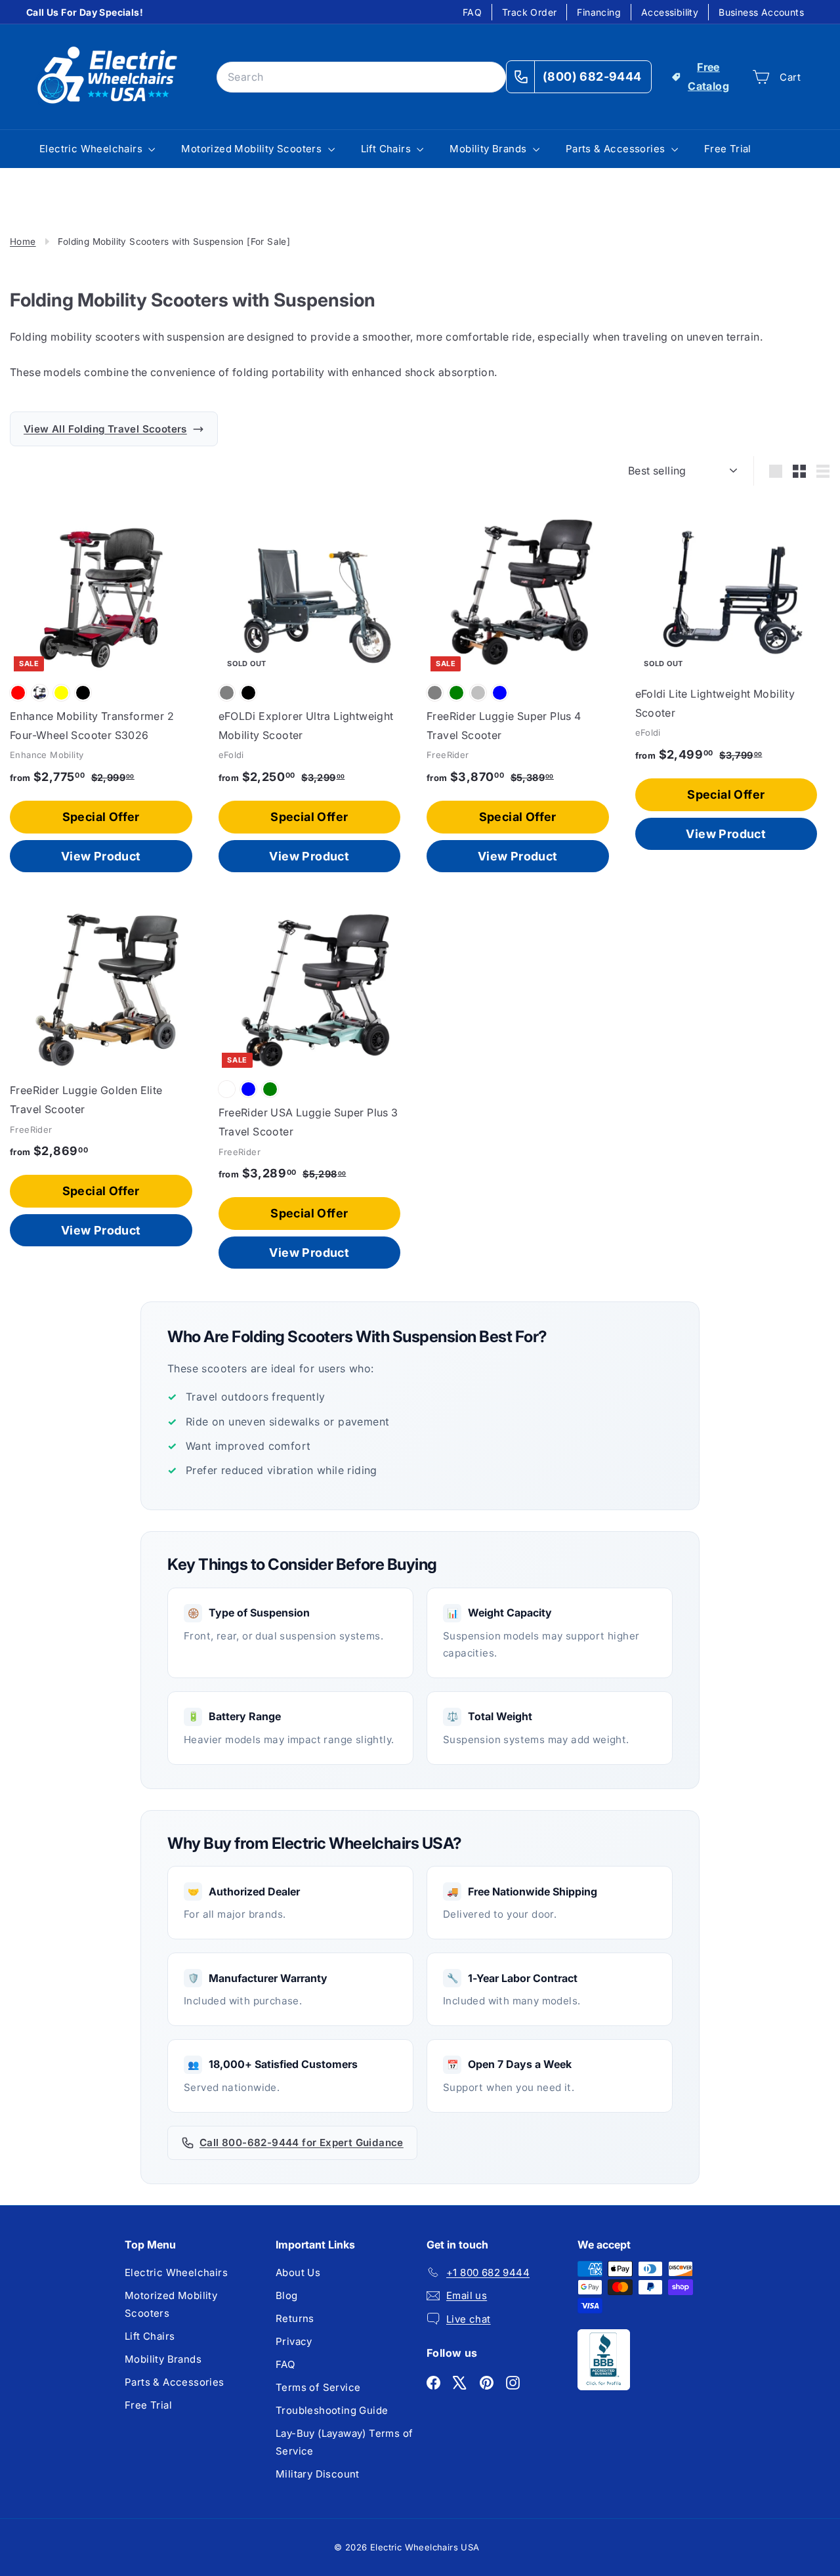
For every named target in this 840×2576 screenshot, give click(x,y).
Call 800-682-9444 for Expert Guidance (302, 2143)
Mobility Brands (489, 149)
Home (23, 242)
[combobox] (361, 77)
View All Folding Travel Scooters (105, 429)
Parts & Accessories (617, 149)
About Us (298, 2272)
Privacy (294, 2341)
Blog (287, 2295)
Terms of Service (318, 2387)
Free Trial (728, 149)
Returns (295, 2318)
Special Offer (101, 817)
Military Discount (318, 2474)
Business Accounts (761, 12)
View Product (101, 856)
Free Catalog (708, 76)
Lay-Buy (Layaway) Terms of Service (344, 2442)
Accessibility (670, 12)
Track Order (529, 12)
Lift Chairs (388, 149)
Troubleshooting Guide (332, 2410)
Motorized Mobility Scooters (253, 149)
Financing (599, 12)
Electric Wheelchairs (92, 149)
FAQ (472, 12)
